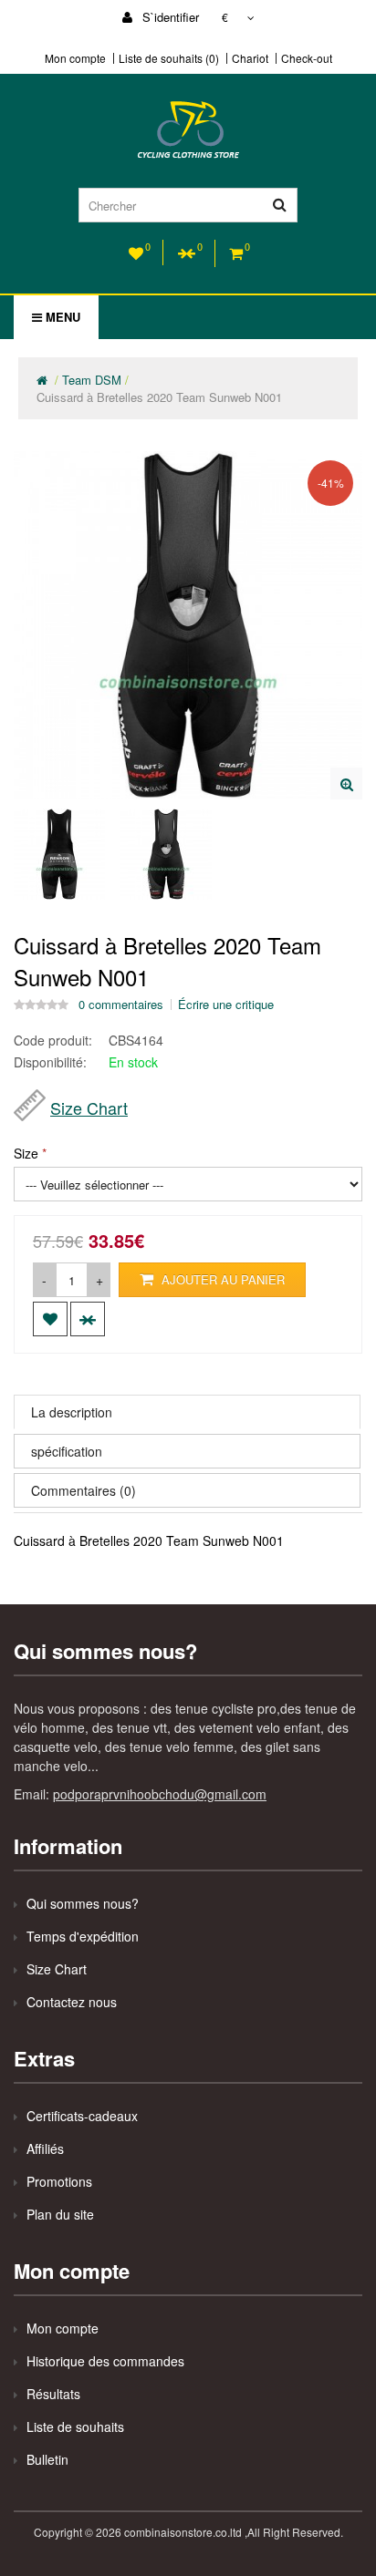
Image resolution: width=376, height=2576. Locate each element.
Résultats (53, 2394)
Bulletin (47, 2459)
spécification (67, 1451)
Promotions (59, 2181)
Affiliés (45, 2148)
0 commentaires (121, 1005)
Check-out (307, 58)
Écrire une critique (226, 1005)
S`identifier (169, 17)
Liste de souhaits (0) (169, 58)
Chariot (250, 58)
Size (26, 1153)
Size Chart (89, 1108)
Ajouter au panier (221, 1279)
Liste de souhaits (75, 2427)
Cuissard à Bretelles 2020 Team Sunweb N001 (159, 397)
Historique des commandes (105, 2361)
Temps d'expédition (83, 1936)
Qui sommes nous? (83, 1903)
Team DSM (92, 380)
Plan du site (60, 2214)
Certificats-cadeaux (82, 2116)
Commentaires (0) (84, 1490)
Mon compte (75, 58)
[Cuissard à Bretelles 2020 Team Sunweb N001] (346, 783)
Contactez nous (72, 2002)
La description (72, 1412)
